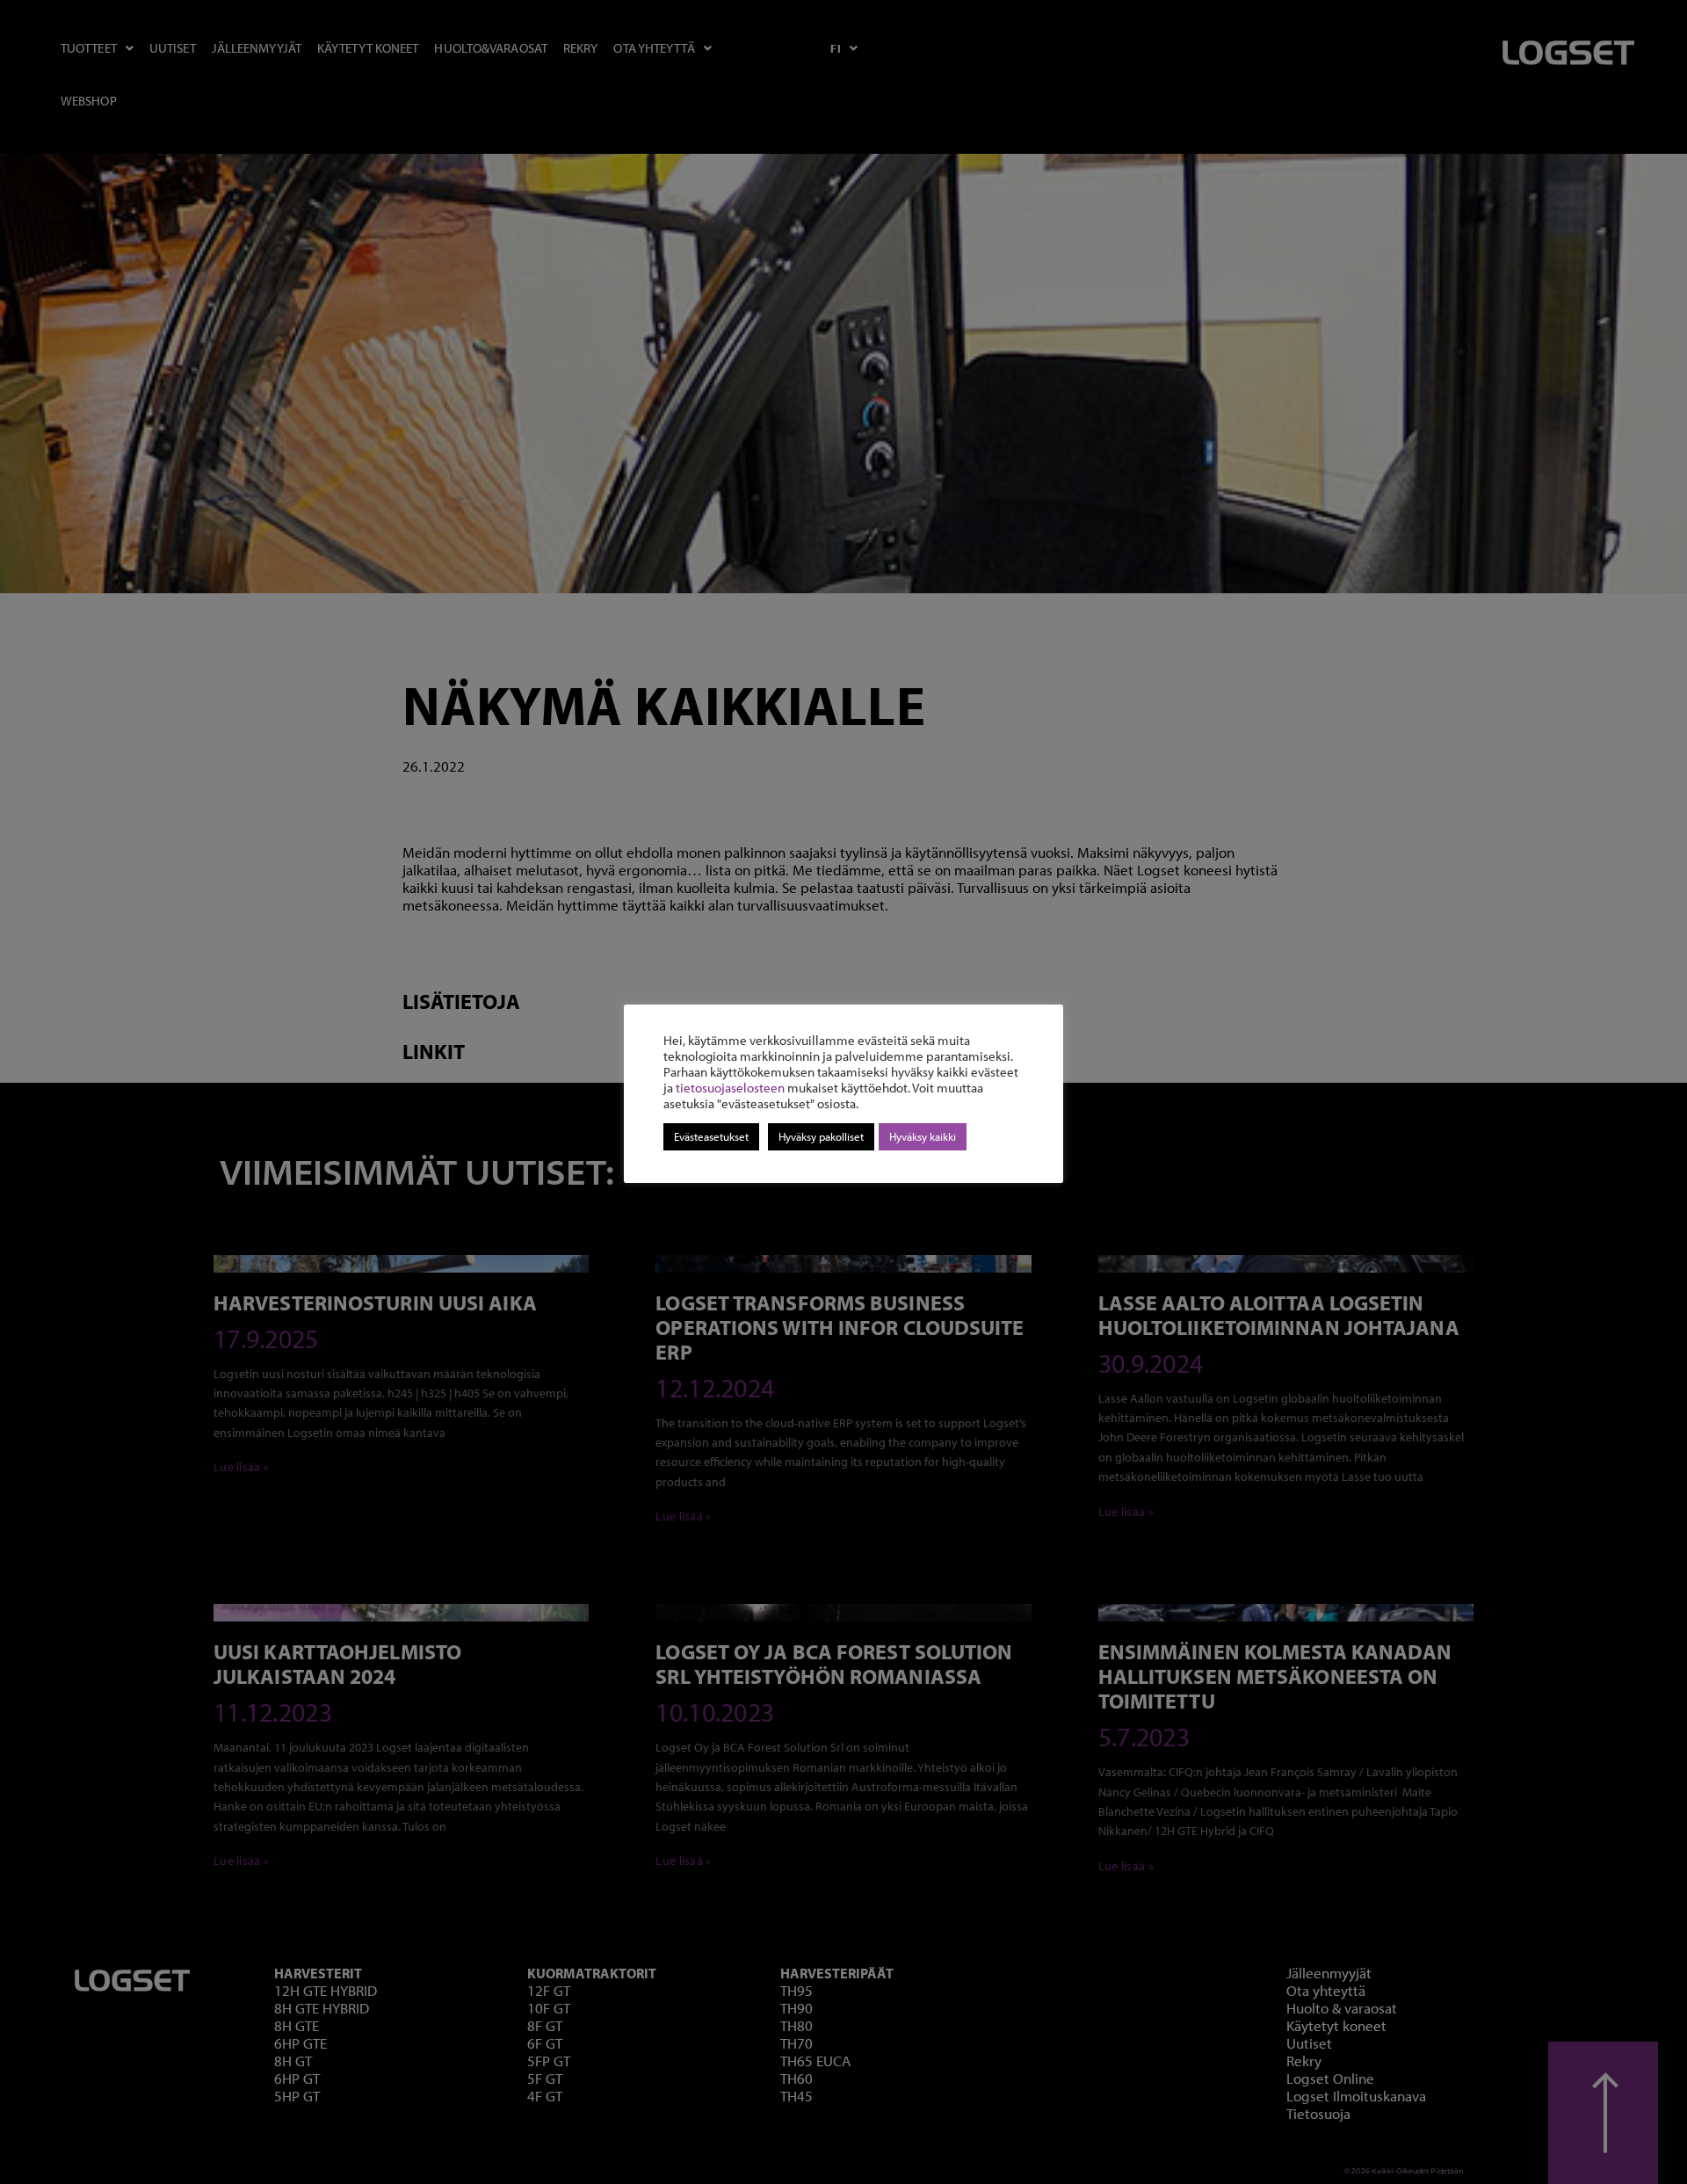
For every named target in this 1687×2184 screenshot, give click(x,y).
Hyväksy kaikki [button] (923, 1136)
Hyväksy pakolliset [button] (821, 1136)
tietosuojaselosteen (730, 1088)
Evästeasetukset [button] (711, 1136)
